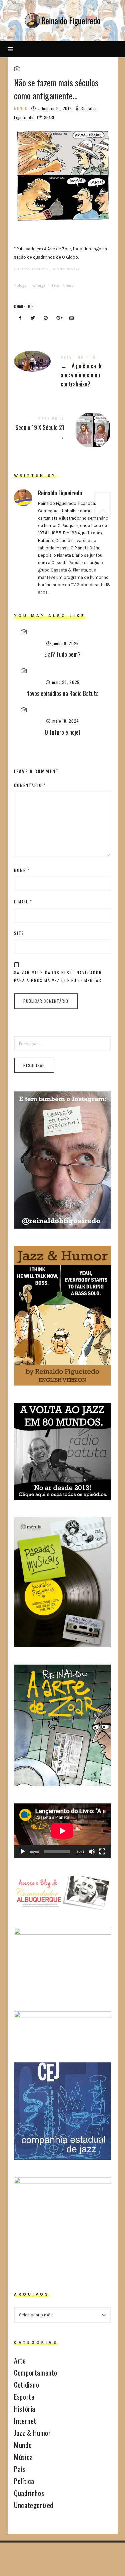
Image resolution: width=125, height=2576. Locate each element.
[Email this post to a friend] (72, 318)
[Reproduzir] (23, 1852)
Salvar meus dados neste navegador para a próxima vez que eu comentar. (59, 976)
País (19, 2469)
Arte (20, 2361)
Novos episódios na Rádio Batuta (62, 693)
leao (70, 285)
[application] (62, 1831)
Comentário (30, 785)
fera (56, 285)
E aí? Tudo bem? (62, 654)
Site (19, 933)
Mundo (21, 108)
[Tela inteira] (102, 1852)
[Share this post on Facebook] (20, 318)
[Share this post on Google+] (59, 318)
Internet (25, 2421)
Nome (22, 870)
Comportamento (36, 2373)
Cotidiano (26, 2385)
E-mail (23, 902)
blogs (22, 285)
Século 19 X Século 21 (62, 429)
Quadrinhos (29, 2493)
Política (24, 2481)
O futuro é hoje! (62, 732)
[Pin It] (46, 318)
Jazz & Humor (32, 2433)
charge (39, 285)
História (25, 2409)
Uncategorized (34, 2505)
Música (23, 2457)
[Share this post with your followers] (33, 318)
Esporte (24, 2397)
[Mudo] (92, 1852)
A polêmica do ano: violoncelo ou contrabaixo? (62, 373)
